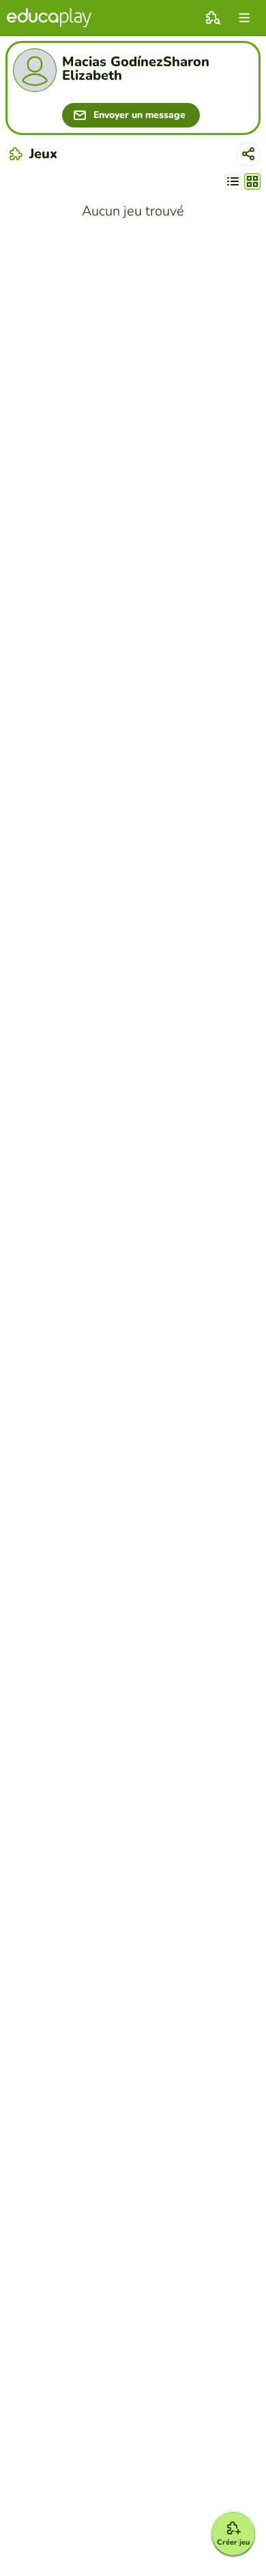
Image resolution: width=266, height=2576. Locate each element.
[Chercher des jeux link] (213, 18)
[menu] (244, 18)
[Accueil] (49, 18)
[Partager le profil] (248, 154)
